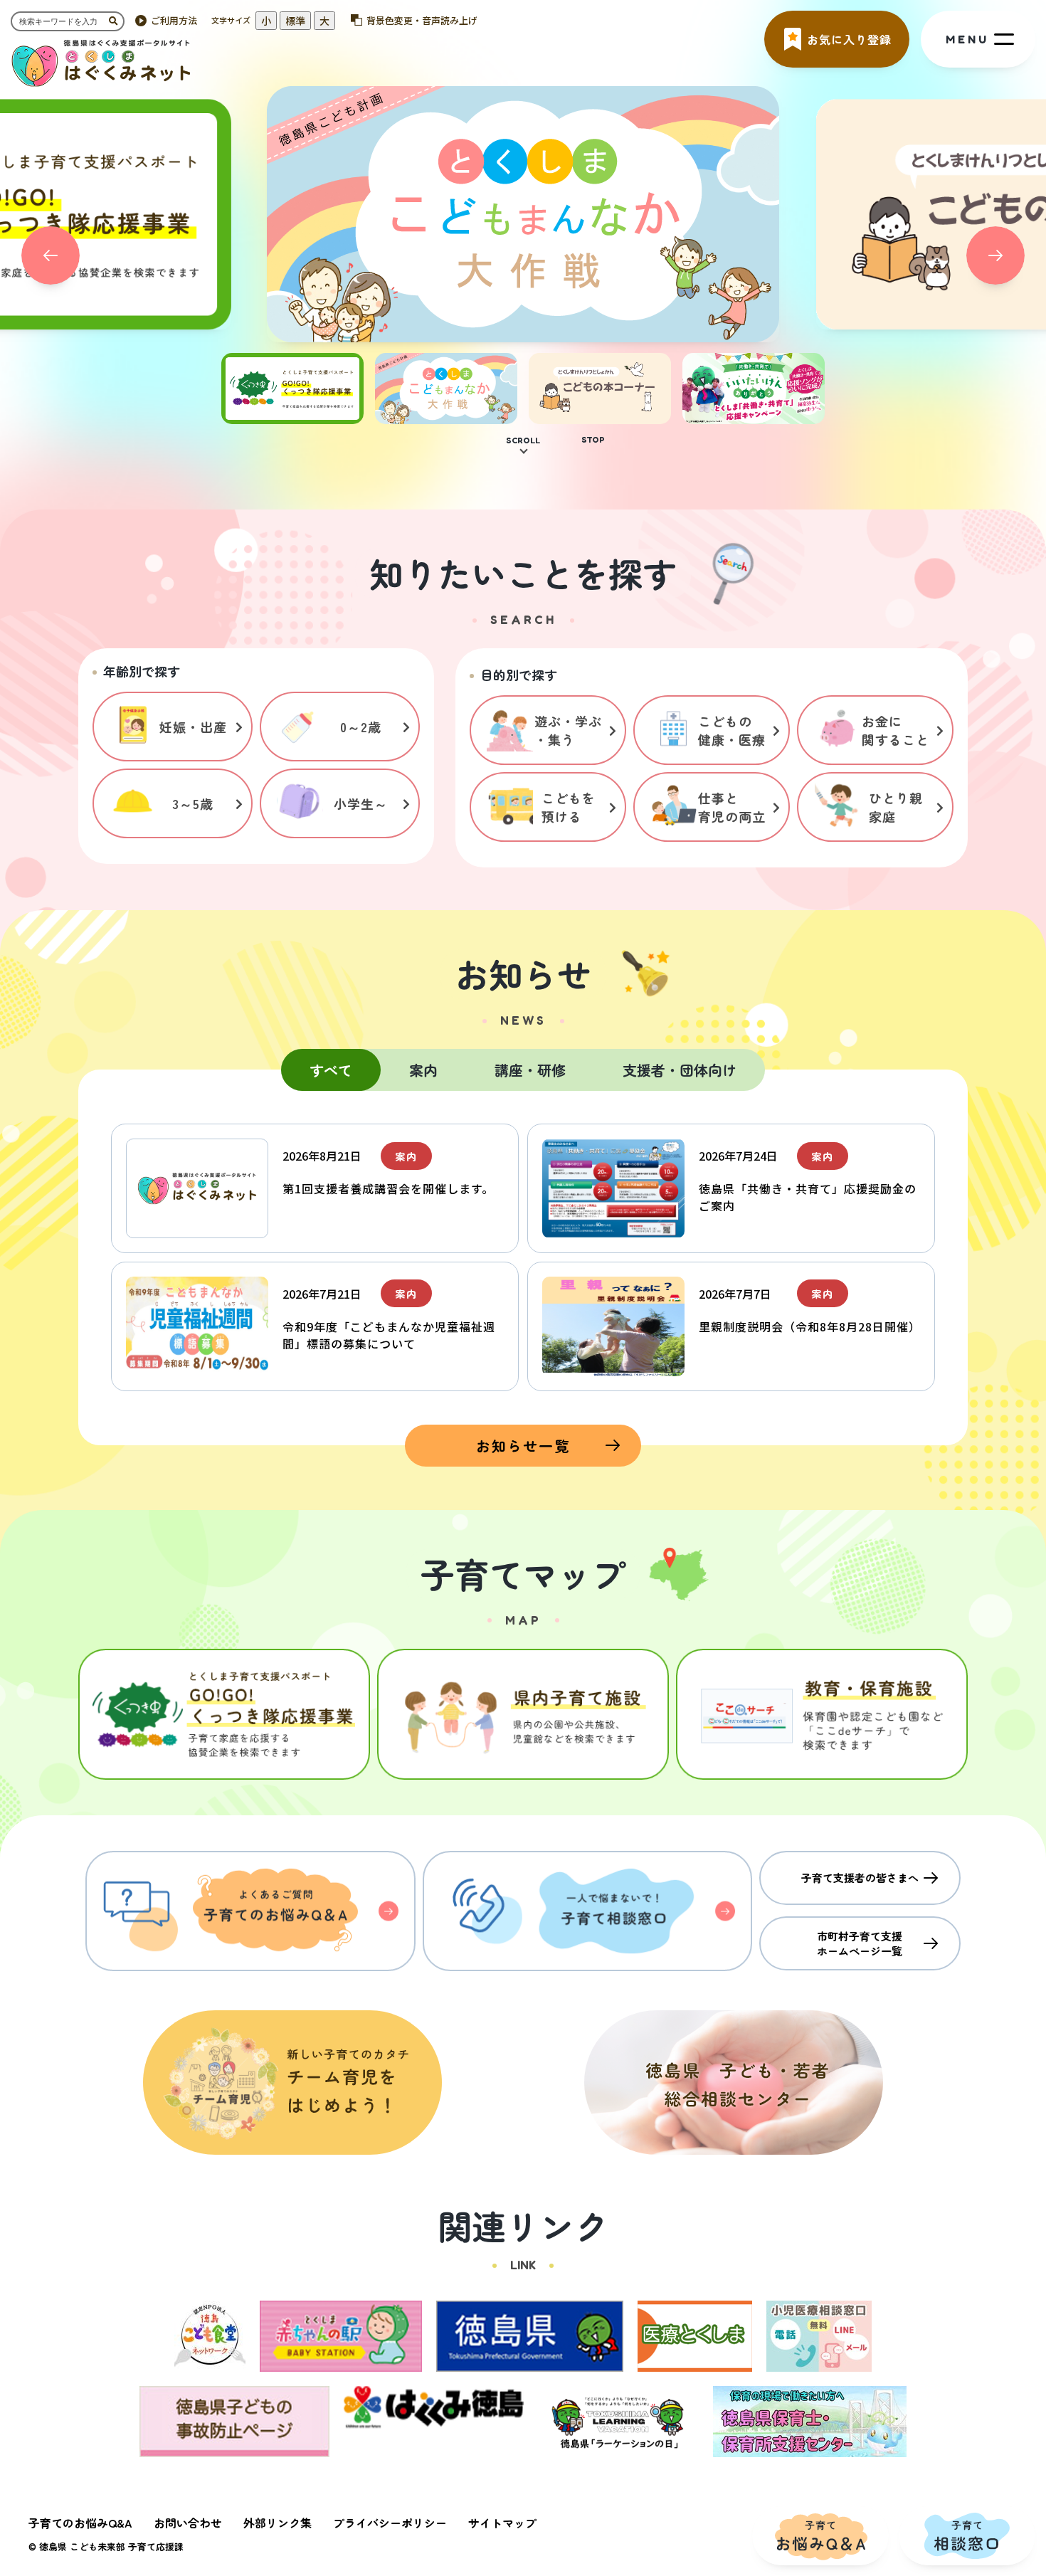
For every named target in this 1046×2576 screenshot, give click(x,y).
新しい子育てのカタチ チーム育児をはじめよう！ (292, 2083)
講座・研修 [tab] (530, 1070)
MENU (967, 39)
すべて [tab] (331, 1070)
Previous (51, 255)
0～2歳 (361, 727)
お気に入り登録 (849, 39)
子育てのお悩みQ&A (80, 2523)
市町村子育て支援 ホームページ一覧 (860, 1943)
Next (995, 255)
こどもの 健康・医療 (732, 730)
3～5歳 (193, 803)
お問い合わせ (188, 2523)
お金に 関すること (896, 730)
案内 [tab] (423, 1070)
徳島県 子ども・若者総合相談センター (734, 2083)
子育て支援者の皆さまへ (860, 1878)
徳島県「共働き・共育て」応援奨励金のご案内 (808, 1197)
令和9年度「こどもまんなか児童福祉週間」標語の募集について (389, 1335)
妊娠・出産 (193, 727)
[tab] (292, 416)
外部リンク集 (278, 2523)
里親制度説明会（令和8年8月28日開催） (810, 1326)
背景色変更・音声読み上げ (422, 20)
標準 (295, 21)
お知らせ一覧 (523, 1446)
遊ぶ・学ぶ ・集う (568, 730)
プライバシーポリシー (390, 2523)
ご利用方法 (174, 20)
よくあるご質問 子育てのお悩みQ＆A (250, 1911)
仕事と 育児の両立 (732, 807)
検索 (117, 21)
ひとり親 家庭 (896, 807)
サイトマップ (502, 2523)
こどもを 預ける (569, 807)
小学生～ (361, 803)
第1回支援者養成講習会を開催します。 (388, 1188)
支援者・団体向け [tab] (680, 1070)
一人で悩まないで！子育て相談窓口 (588, 1911)
